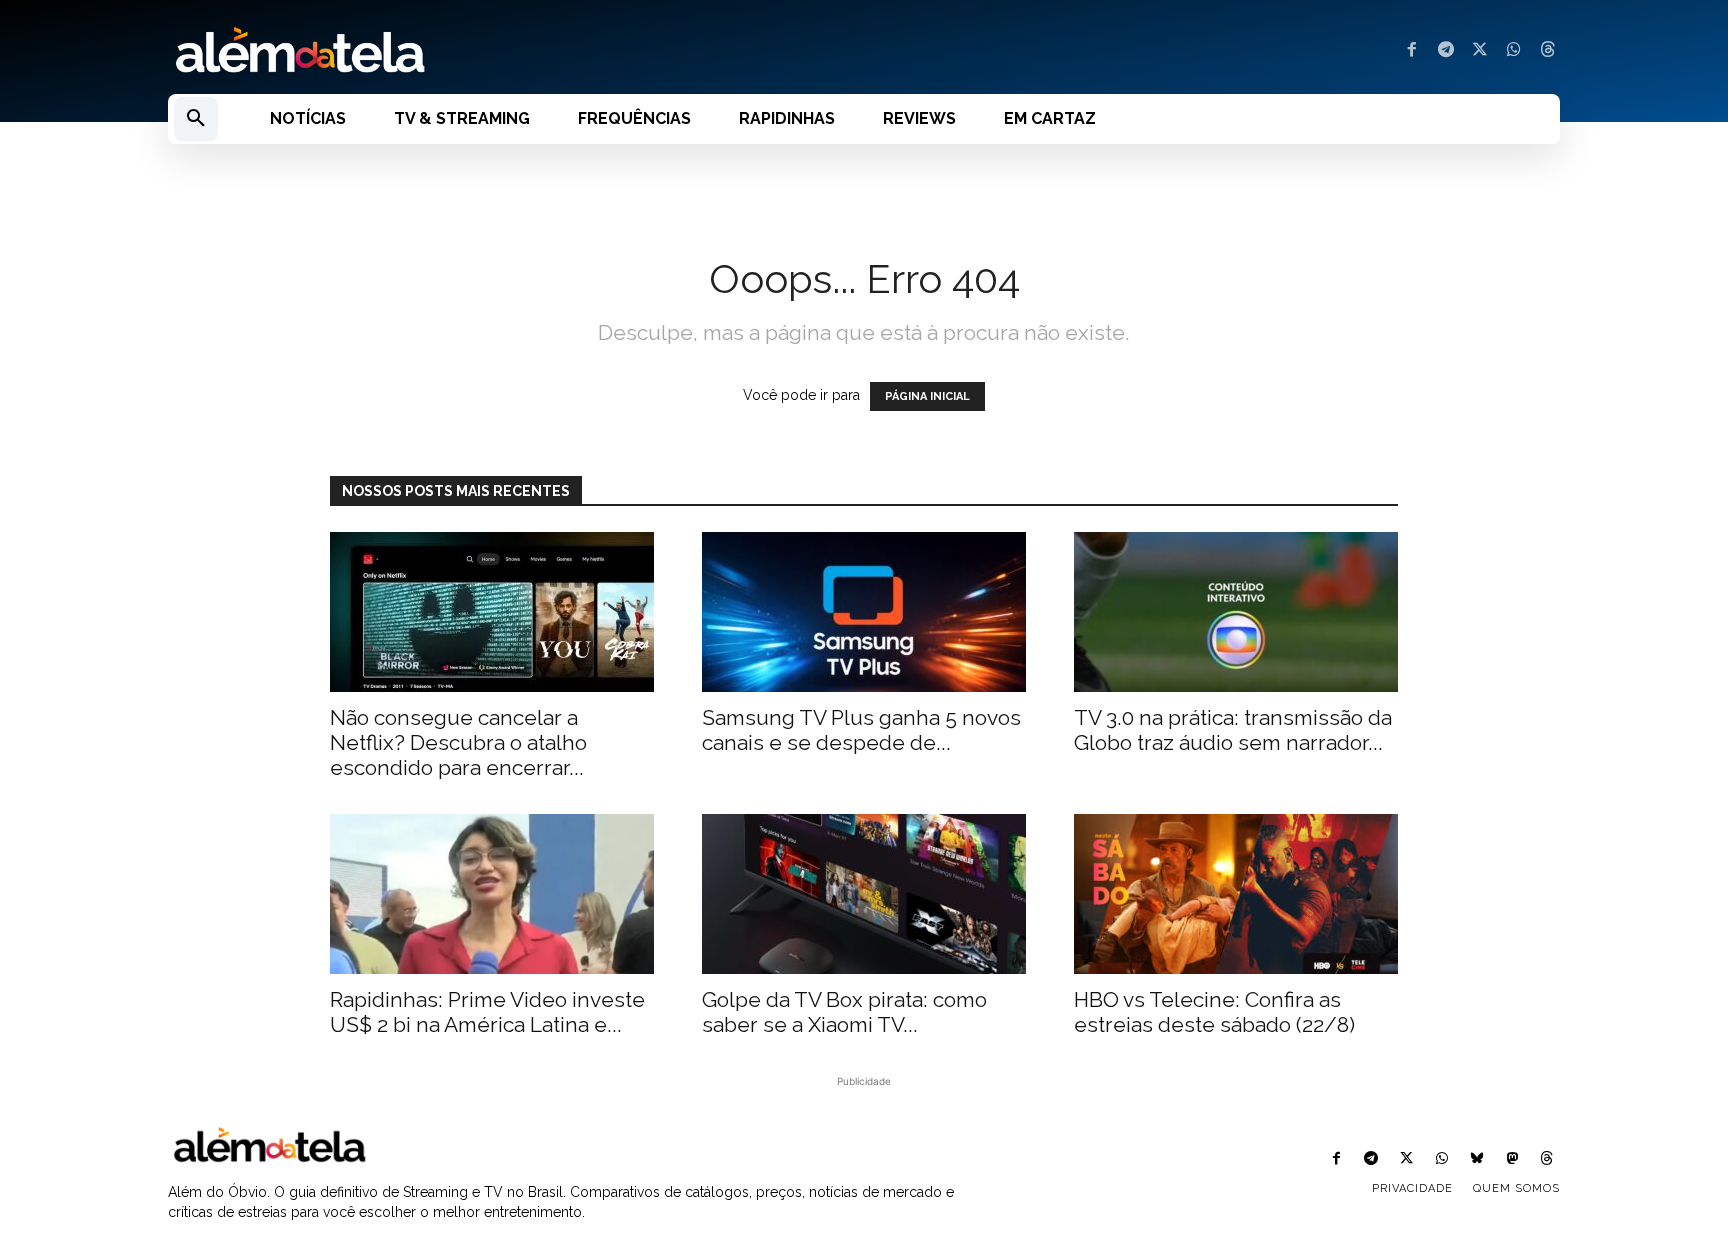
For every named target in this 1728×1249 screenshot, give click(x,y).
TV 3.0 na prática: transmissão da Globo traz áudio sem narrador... (1233, 730)
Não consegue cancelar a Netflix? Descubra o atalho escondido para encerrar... (458, 742)
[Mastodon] (1512, 1159)
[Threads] (1548, 51)
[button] (196, 119)
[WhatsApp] (1514, 51)
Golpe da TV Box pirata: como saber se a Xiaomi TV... (844, 1012)
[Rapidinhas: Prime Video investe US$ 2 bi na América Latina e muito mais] (492, 894)
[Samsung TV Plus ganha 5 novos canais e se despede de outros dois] (864, 612)
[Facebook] (1412, 51)
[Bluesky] (1476, 1159)
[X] (1480, 51)
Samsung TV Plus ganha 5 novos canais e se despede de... (861, 730)
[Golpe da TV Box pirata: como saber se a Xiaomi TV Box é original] (864, 894)
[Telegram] (1446, 51)
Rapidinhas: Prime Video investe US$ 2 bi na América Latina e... (487, 1012)
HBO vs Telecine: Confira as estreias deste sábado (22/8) (1214, 1012)
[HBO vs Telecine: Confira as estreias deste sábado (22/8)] (1236, 894)
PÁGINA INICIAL (927, 396)
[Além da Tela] (504, 51)
